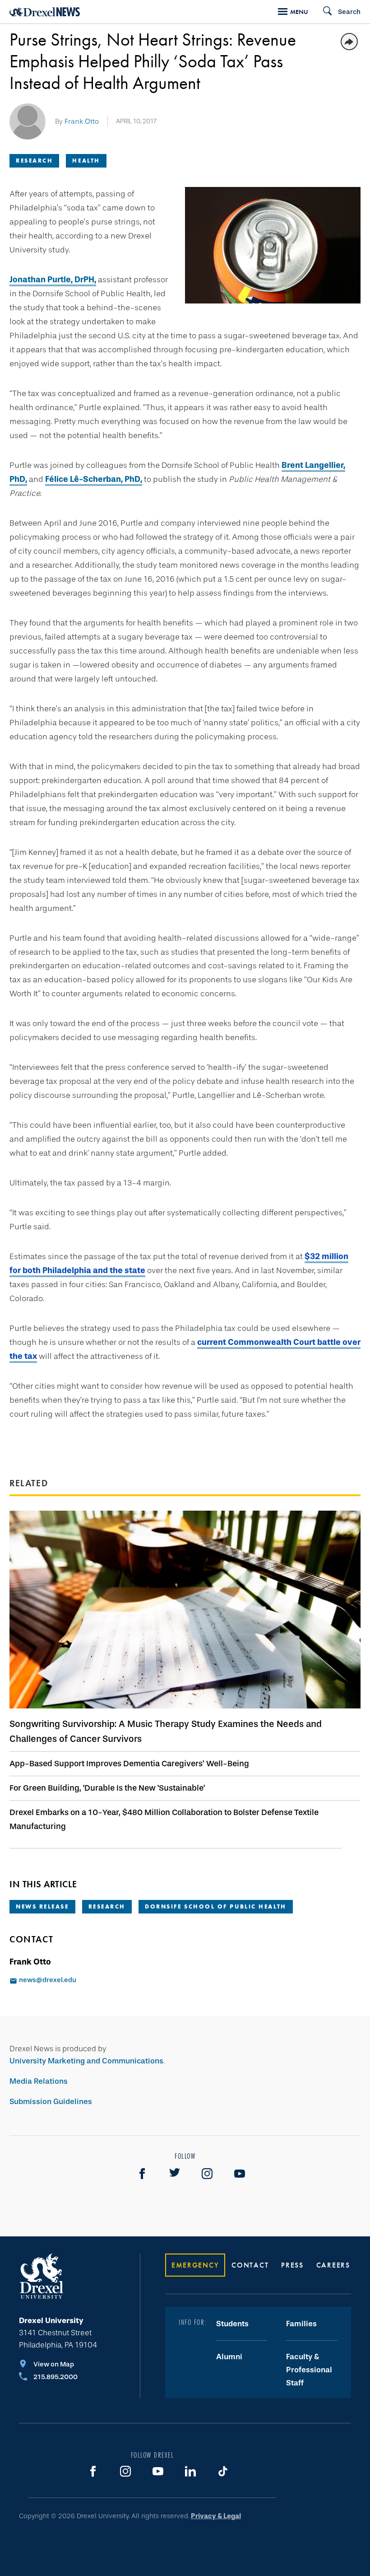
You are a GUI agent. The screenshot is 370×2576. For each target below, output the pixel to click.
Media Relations (39, 2081)
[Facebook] (142, 2174)
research (107, 1906)
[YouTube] (240, 2174)
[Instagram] (207, 2174)
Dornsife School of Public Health (216, 1906)
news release (42, 1906)
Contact (250, 2265)
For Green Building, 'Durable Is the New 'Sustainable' (107, 1788)
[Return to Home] (45, 12)
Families (301, 2324)
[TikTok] (223, 2471)
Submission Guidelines (51, 2102)
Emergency (195, 2265)
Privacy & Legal (216, 2516)
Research (34, 161)
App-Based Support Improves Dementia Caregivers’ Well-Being (129, 1764)
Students (232, 2324)
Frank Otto (82, 121)
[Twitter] (175, 2174)
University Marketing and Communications (86, 2061)
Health (86, 161)
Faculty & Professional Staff (309, 2370)
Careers (333, 2265)
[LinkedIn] (190, 2471)
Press (292, 2265)
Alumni (229, 2357)
